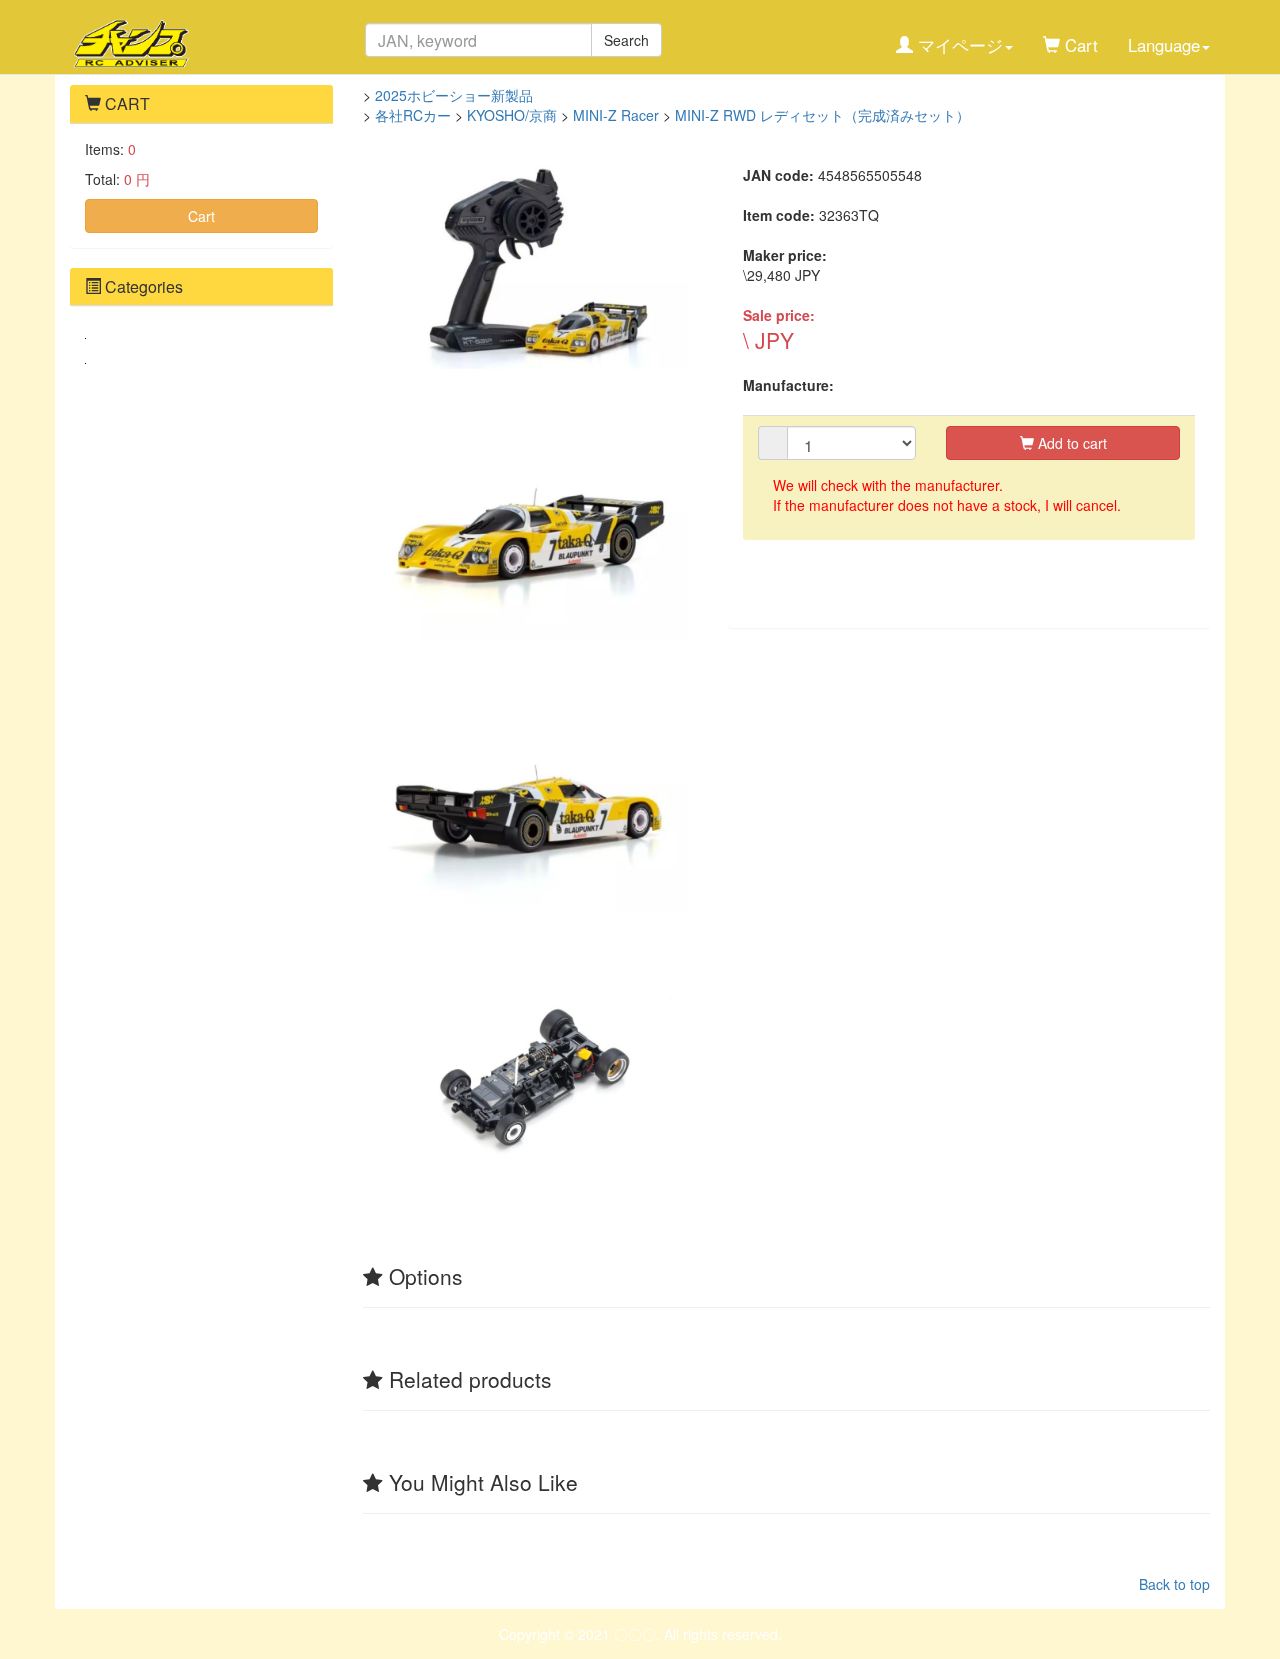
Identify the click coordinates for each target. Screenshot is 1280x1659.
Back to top (1174, 1584)
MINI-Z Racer (616, 115)
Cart (201, 216)
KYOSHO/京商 (512, 115)
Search (626, 40)
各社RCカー (413, 115)
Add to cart (1070, 443)
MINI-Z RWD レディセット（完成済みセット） (822, 115)
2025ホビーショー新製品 (454, 95)
